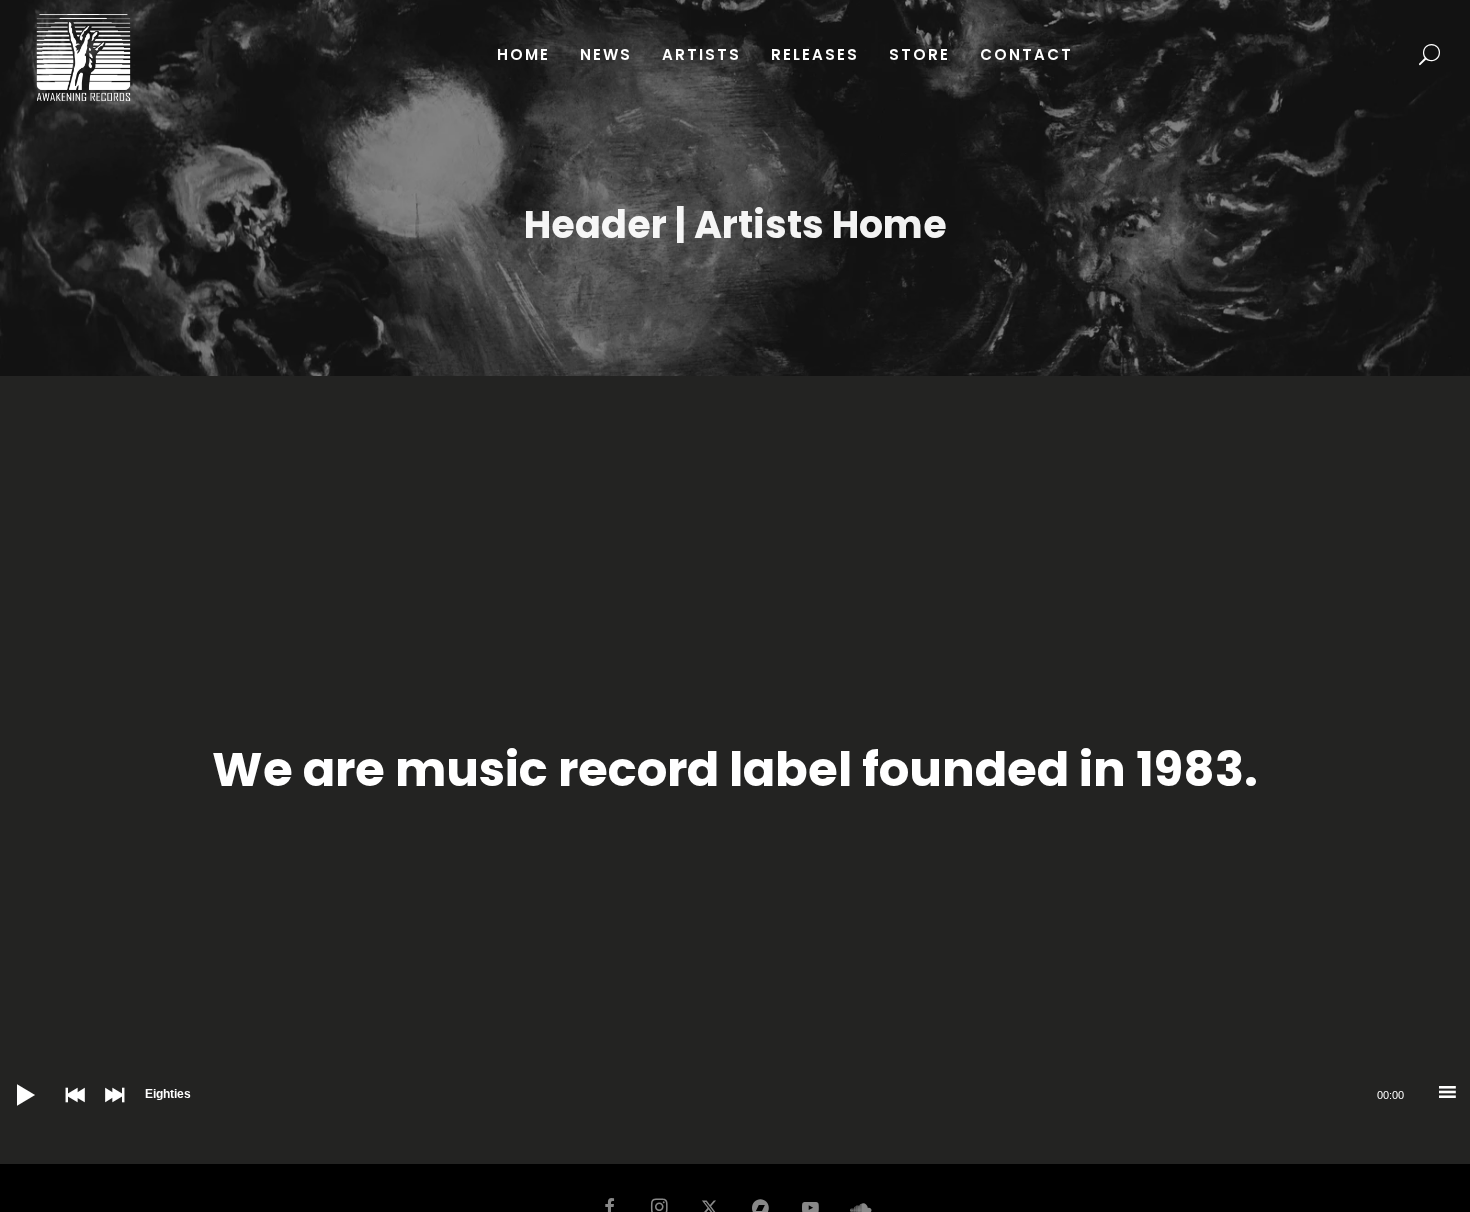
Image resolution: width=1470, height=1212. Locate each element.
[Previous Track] (70, 1109)
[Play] (10, 1080)
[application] (735, 1095)
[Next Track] (110, 1109)
